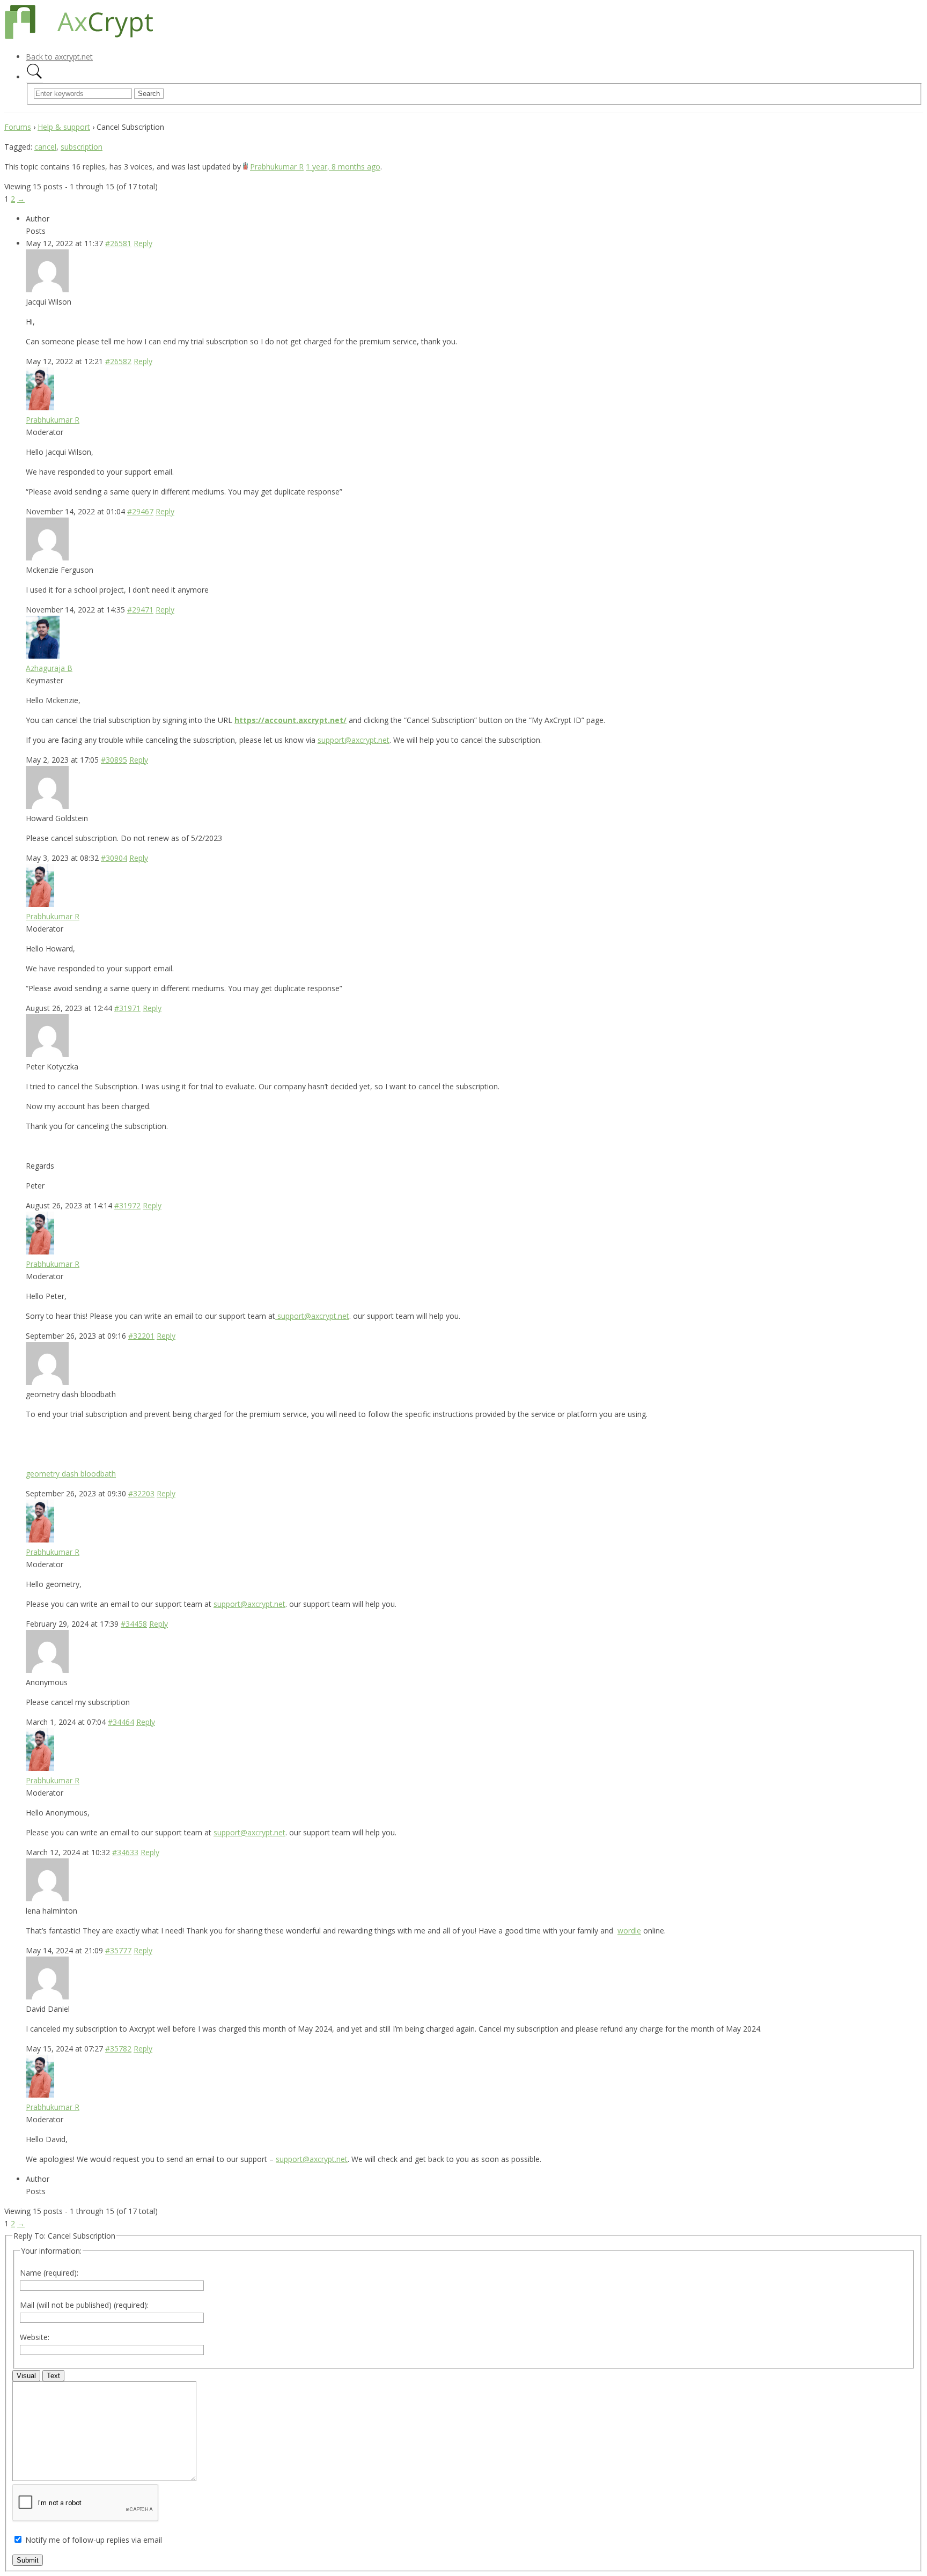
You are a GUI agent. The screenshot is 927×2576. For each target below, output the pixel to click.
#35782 (118, 2049)
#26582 (118, 361)
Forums (18, 127)
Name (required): (49, 2273)
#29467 (140, 511)
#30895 (114, 760)
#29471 (140, 610)
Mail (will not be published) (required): (84, 2305)
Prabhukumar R (277, 167)
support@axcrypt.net (354, 740)
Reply (143, 243)
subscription (82, 147)
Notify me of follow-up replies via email (94, 2540)
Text (53, 2376)
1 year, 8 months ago (343, 167)
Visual (26, 2376)
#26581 (118, 243)
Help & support (64, 127)
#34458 (134, 1624)
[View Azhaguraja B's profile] (43, 656)
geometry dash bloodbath (71, 1474)
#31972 (127, 1205)
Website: (35, 2337)
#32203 (141, 1493)
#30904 (114, 858)
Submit (28, 2560)
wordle (629, 1931)
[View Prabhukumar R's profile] (245, 167)
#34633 (125, 1852)
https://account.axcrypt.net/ (290, 720)
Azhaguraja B (49, 668)
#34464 (121, 1722)
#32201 (141, 1336)
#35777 (118, 1950)
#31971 (127, 1008)
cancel (45, 147)
